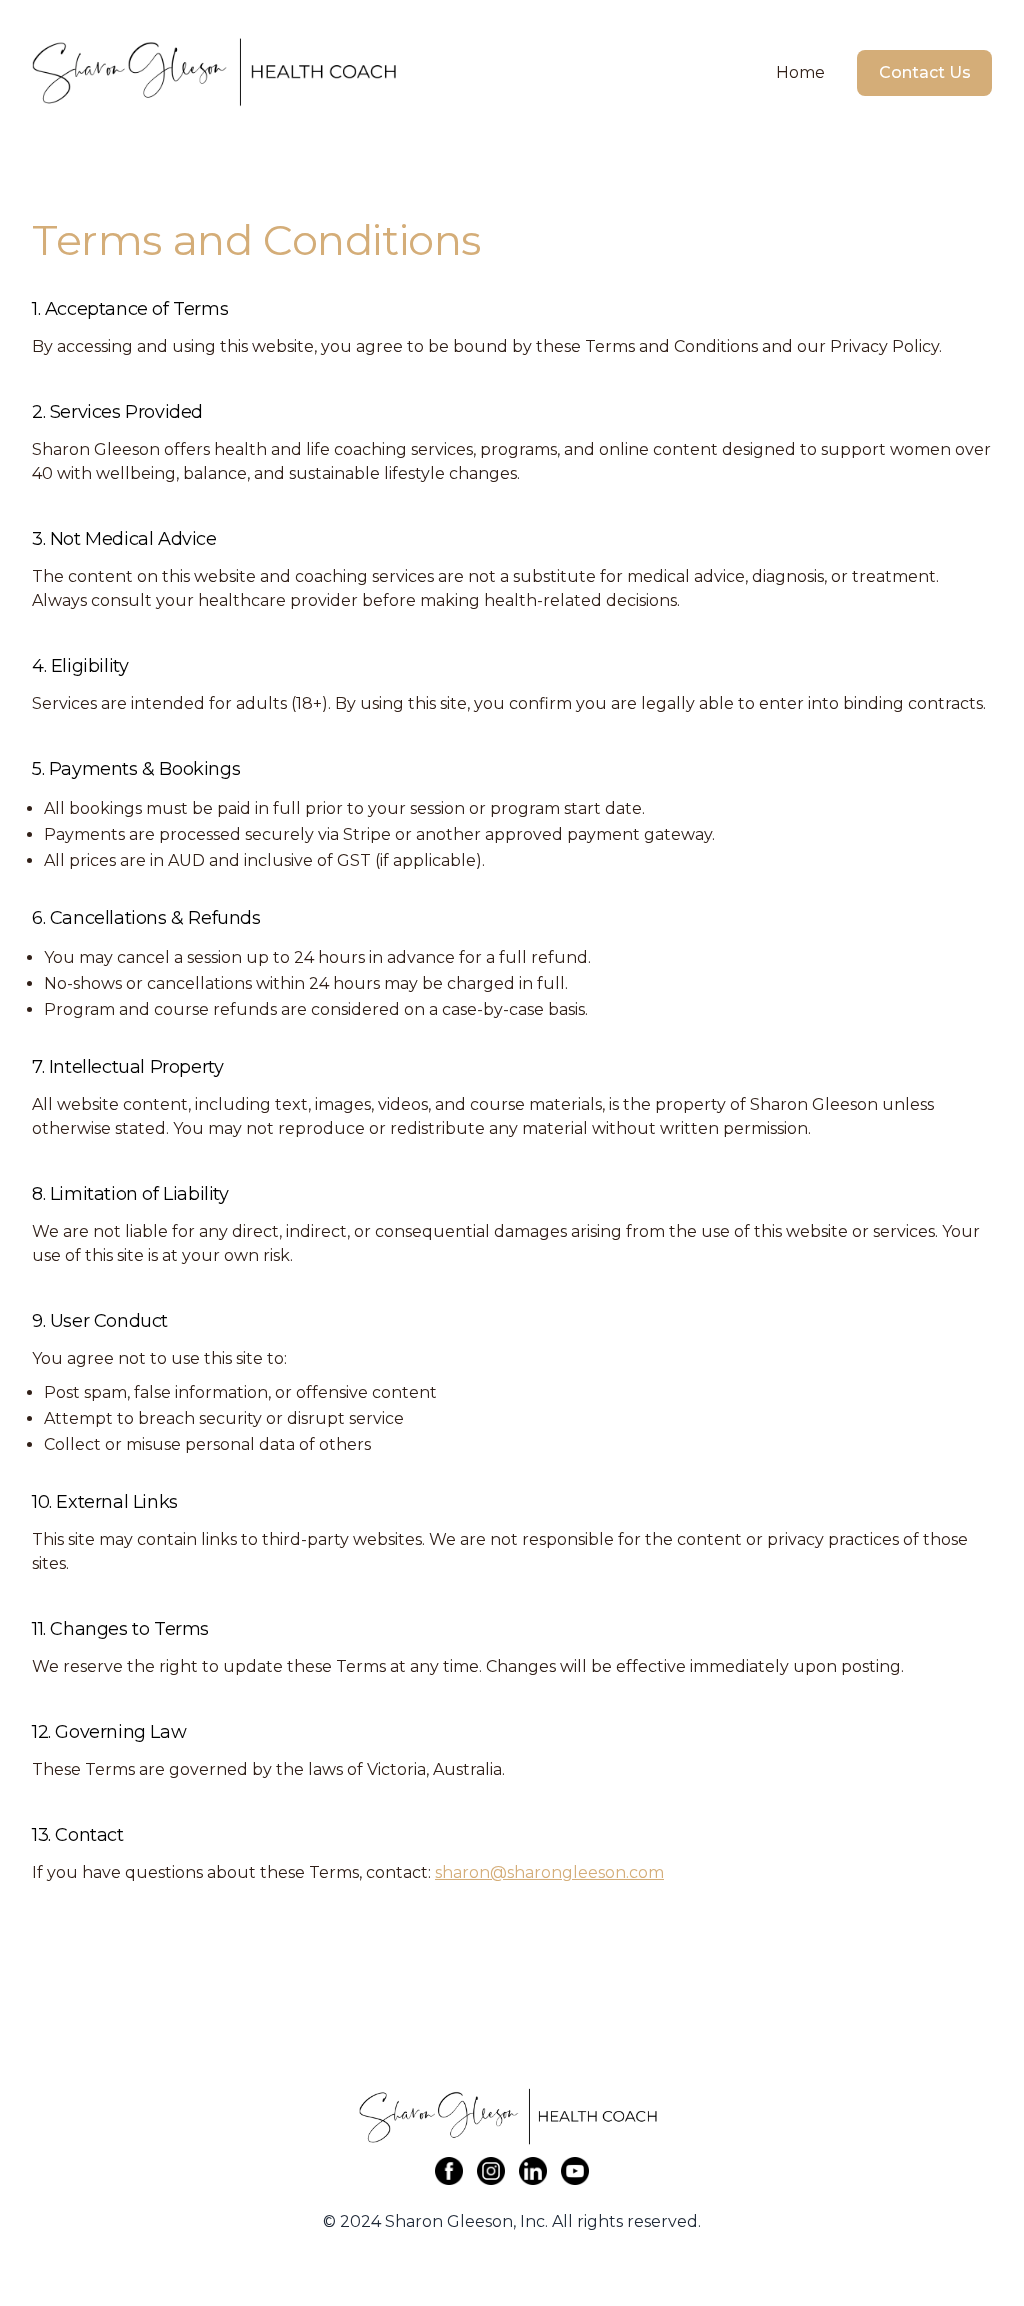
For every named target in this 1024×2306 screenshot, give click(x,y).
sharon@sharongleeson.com (549, 1872)
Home (800, 72)
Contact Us (925, 72)
